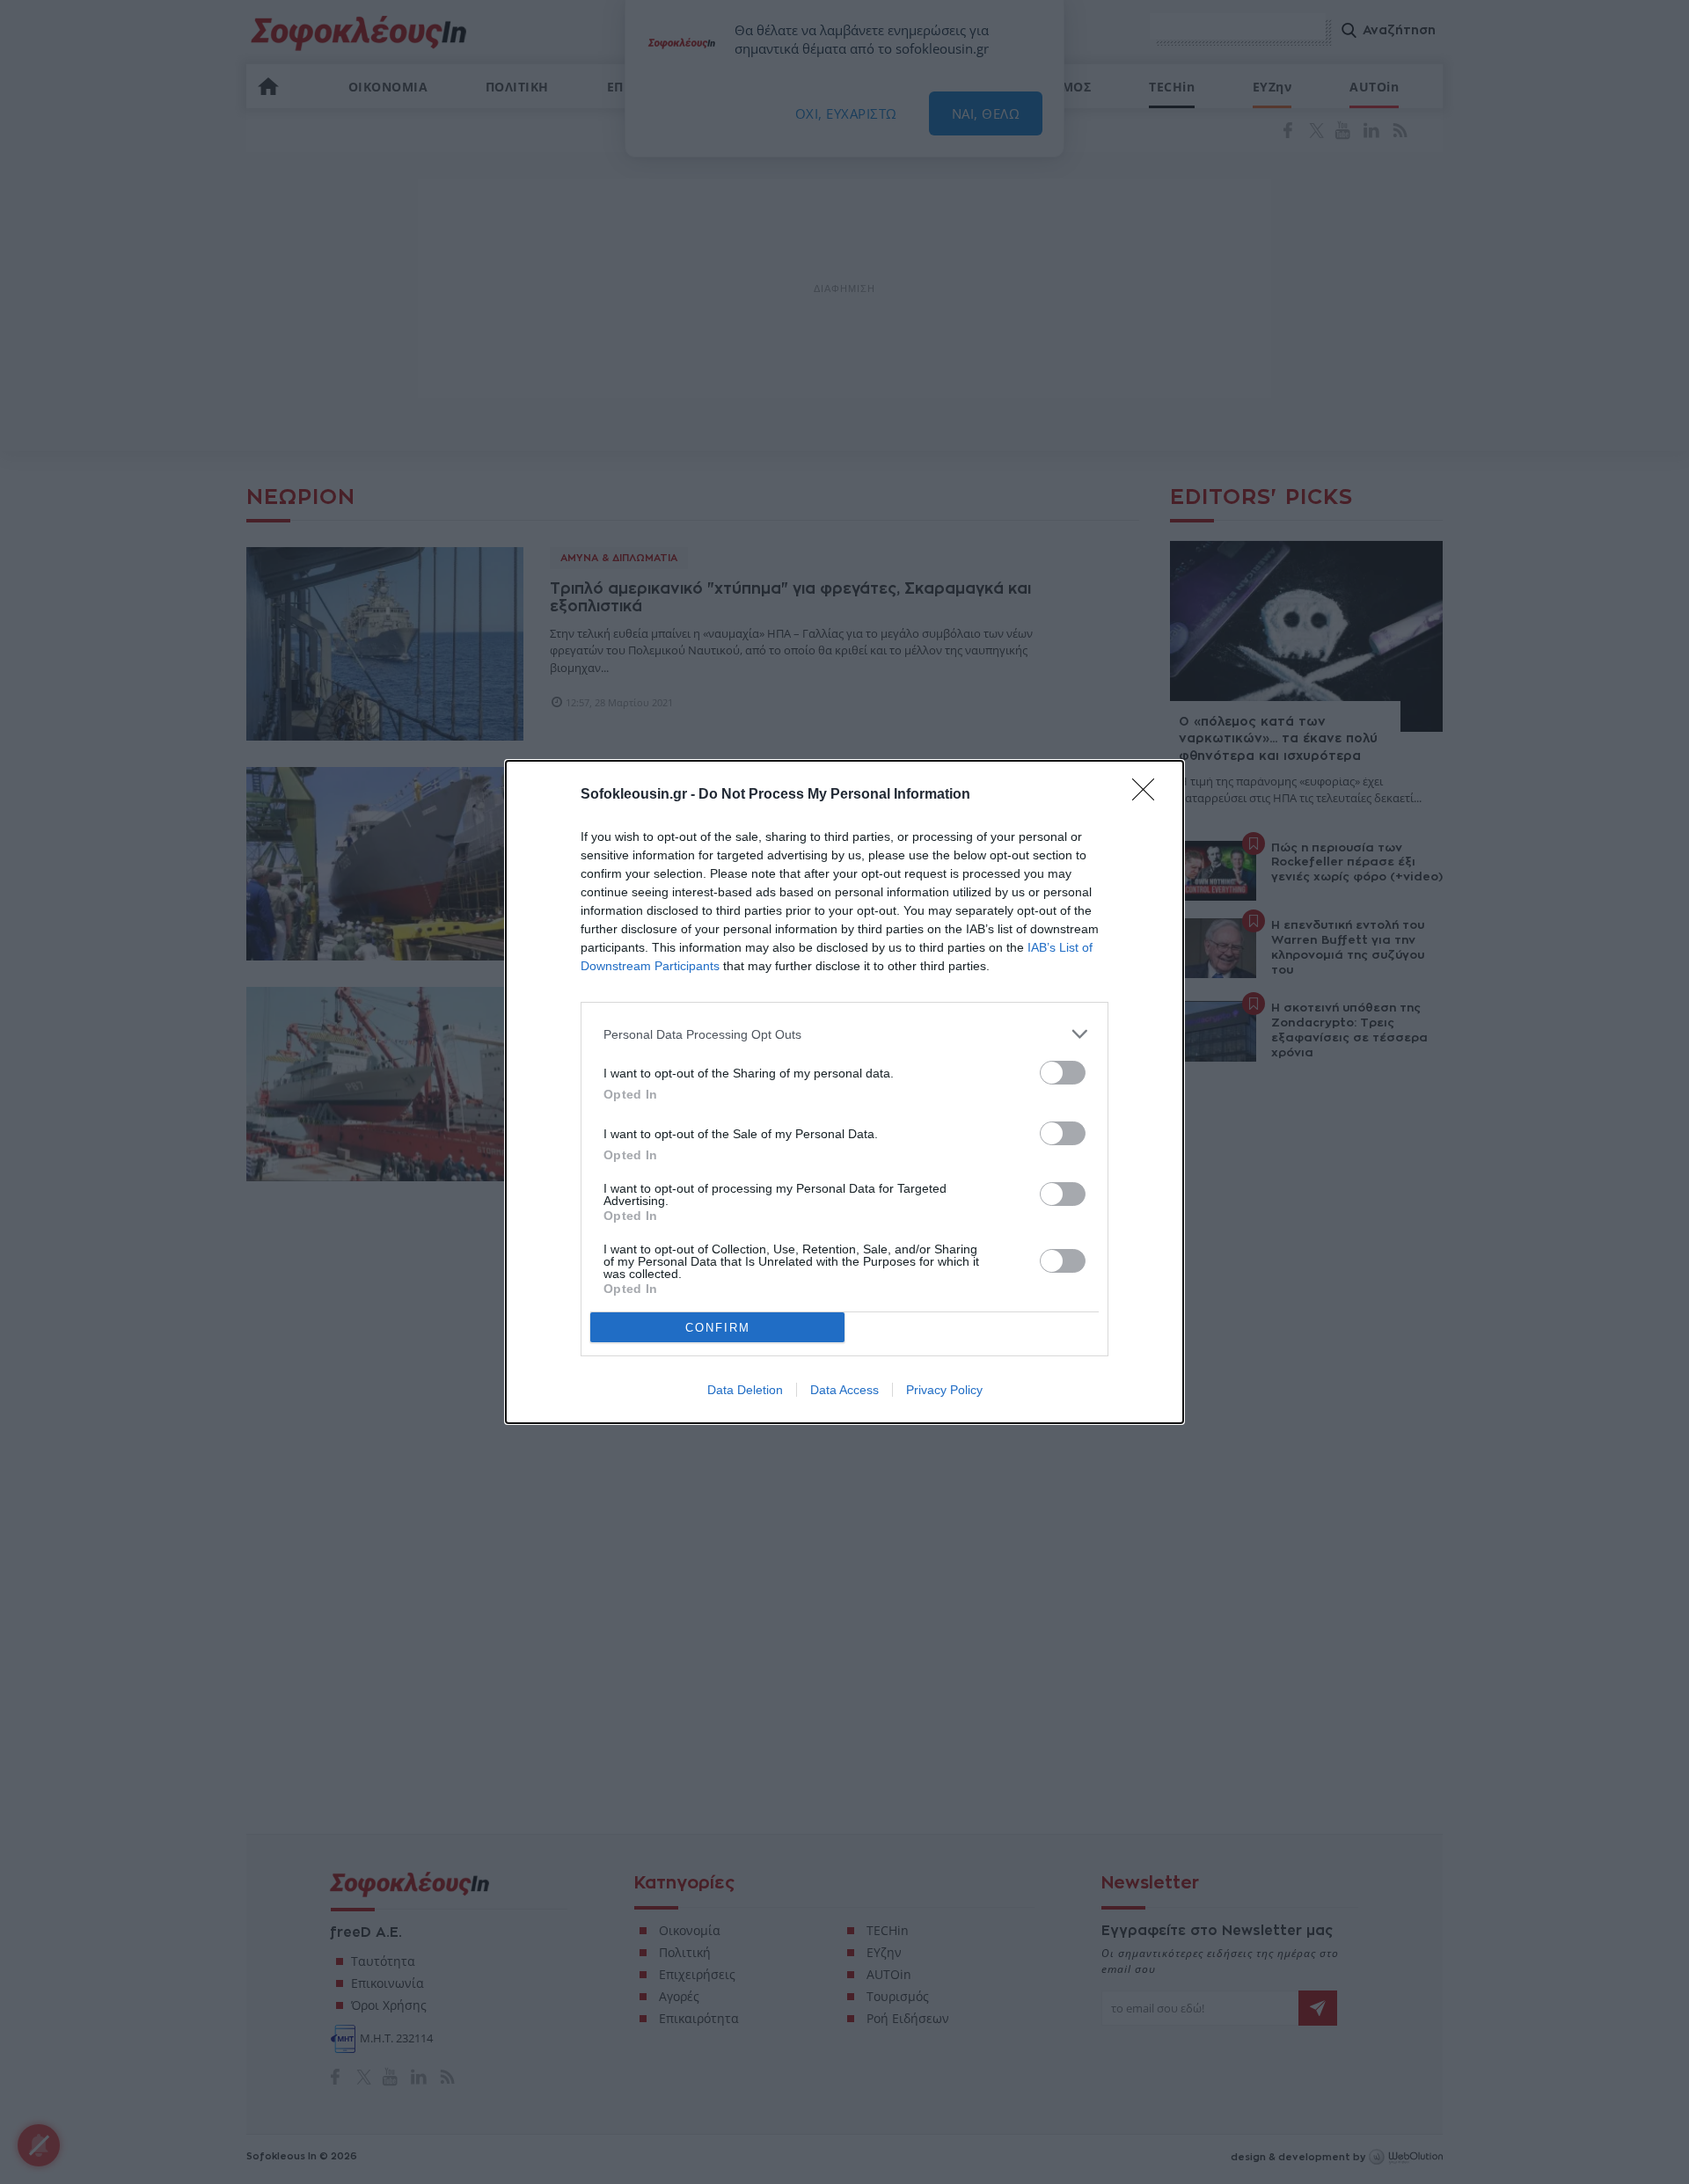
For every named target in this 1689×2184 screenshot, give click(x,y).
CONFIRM (718, 1328)
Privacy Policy (944, 1390)
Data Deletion (745, 1390)
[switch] (1063, 1073)
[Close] (1149, 795)
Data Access (844, 1390)
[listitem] (844, 1034)
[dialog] (844, 1092)
